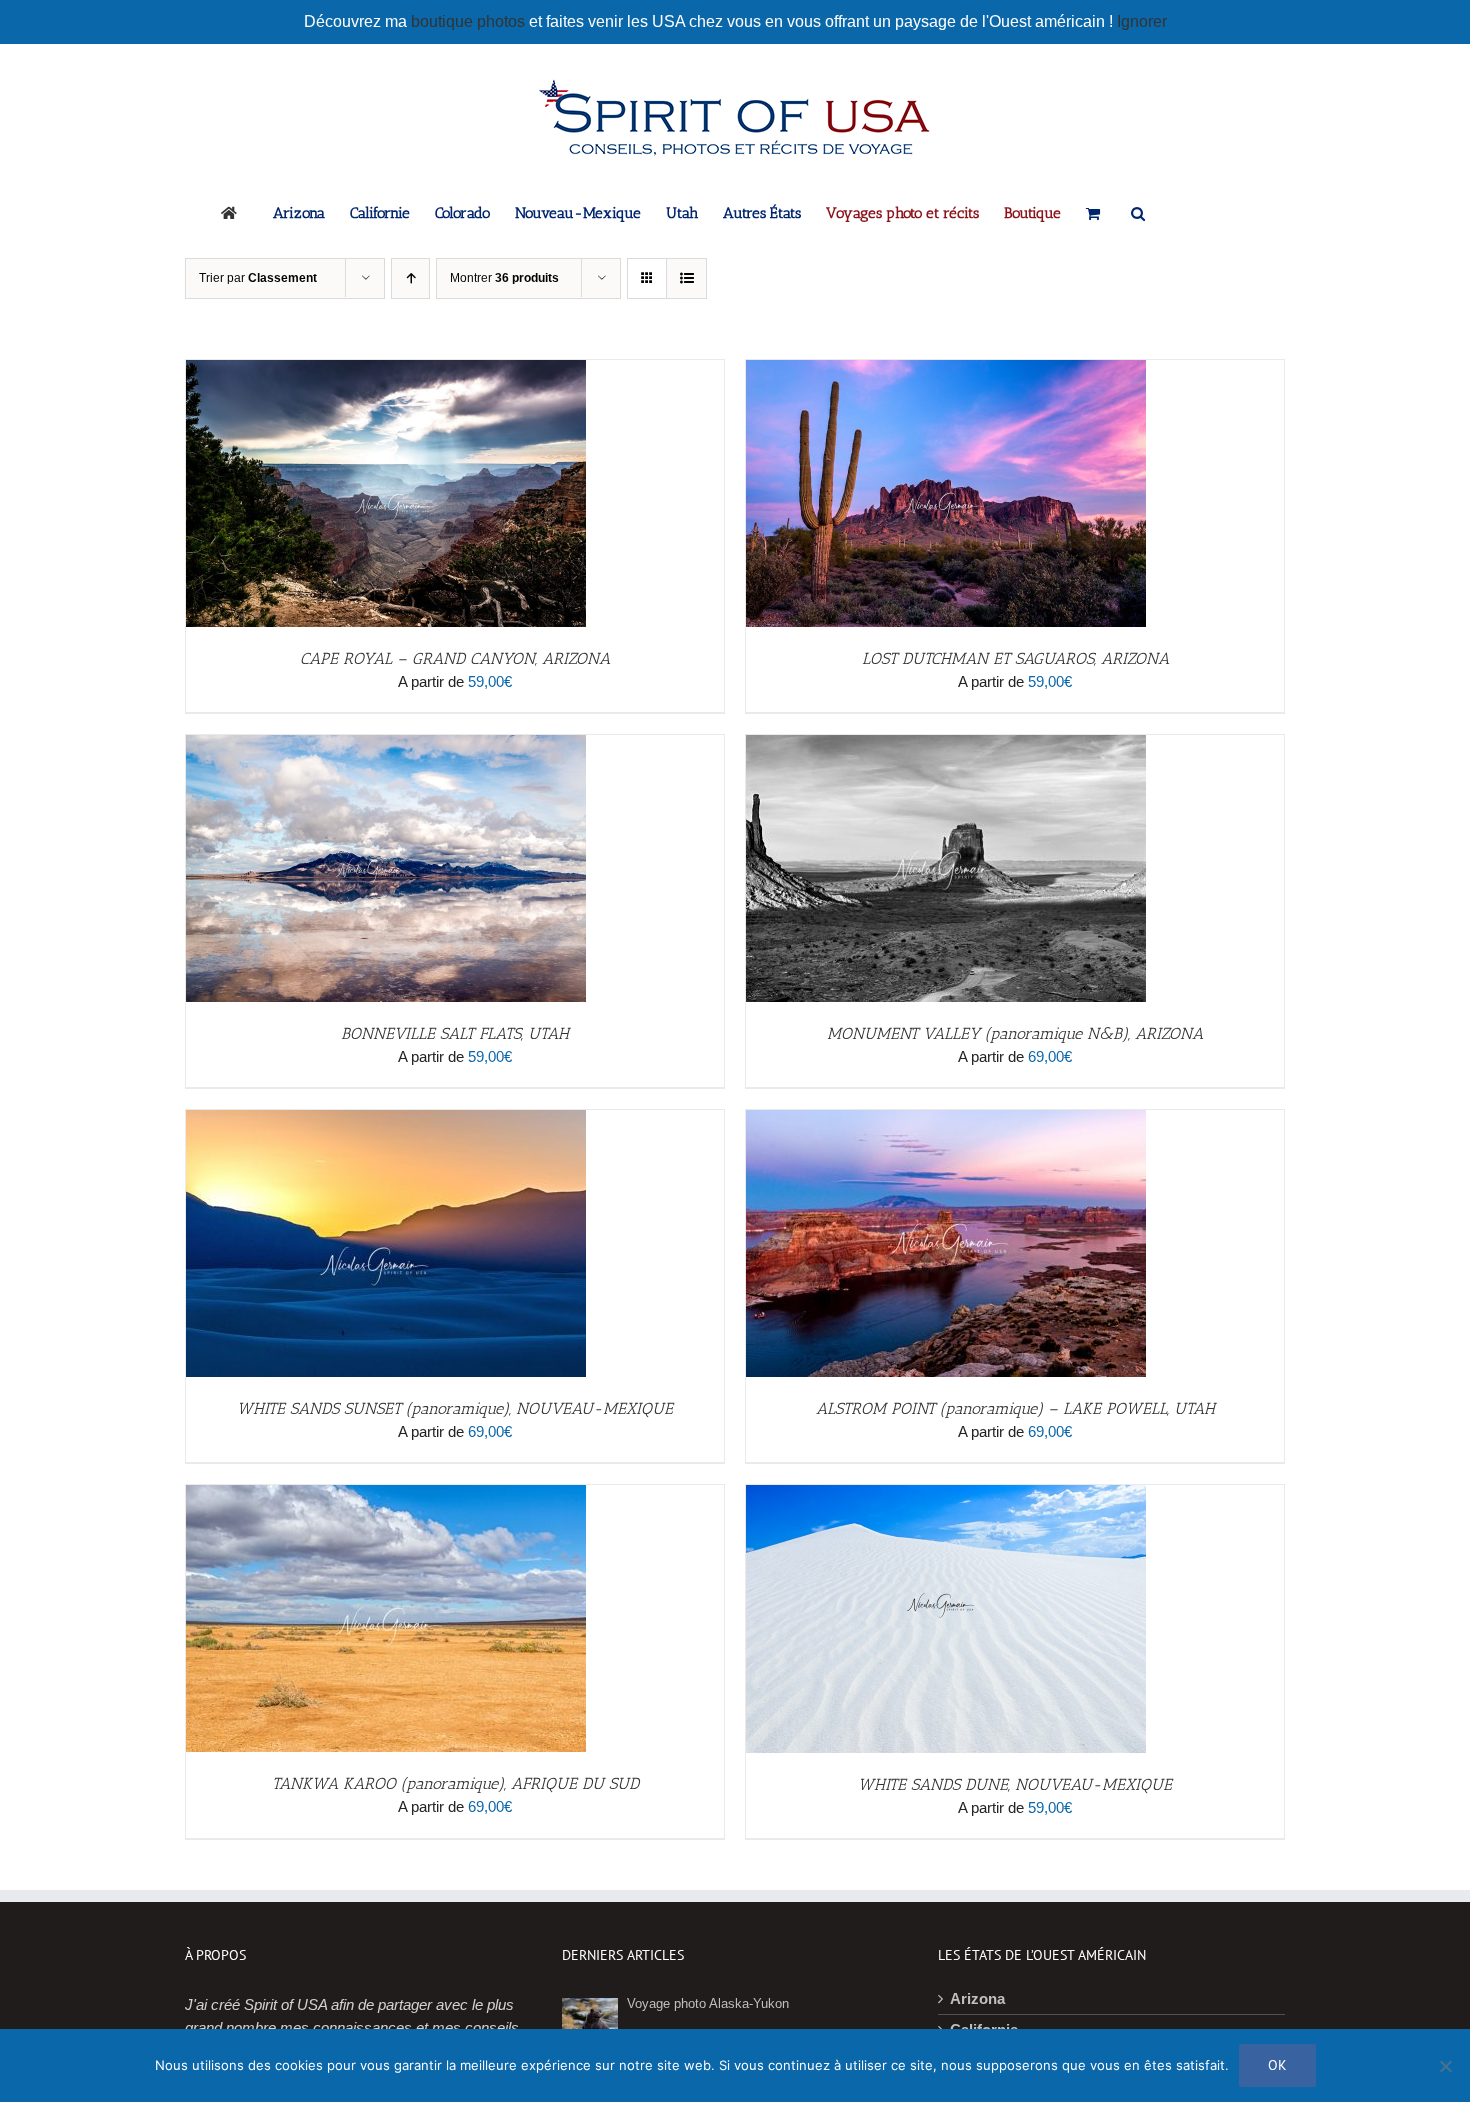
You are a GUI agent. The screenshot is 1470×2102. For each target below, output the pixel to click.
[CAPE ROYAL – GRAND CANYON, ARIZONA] (386, 370)
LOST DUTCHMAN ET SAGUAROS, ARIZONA (1015, 658)
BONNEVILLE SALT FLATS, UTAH (455, 1033)
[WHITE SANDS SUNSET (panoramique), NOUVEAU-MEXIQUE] (386, 1120)
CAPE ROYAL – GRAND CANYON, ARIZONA (455, 658)
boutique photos (470, 21)
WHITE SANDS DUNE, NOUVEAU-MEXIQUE (1015, 1784)
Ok (1277, 2065)
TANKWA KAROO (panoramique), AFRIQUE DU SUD (455, 1783)
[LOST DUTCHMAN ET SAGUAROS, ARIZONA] (946, 370)
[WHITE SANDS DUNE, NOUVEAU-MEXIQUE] (946, 1495)
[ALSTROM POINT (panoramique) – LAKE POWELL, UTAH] (946, 1120)
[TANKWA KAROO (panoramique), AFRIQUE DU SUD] (386, 1495)
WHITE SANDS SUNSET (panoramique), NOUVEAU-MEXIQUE (455, 1408)
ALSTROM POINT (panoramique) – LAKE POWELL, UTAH (1015, 1408)
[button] (1138, 212)
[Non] (1445, 2066)
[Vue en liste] (686, 278)
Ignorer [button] (1142, 21)
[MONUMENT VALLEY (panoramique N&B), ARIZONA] (946, 745)
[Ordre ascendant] (410, 278)
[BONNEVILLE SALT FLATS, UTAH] (386, 745)
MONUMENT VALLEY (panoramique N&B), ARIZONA (1015, 1033)
